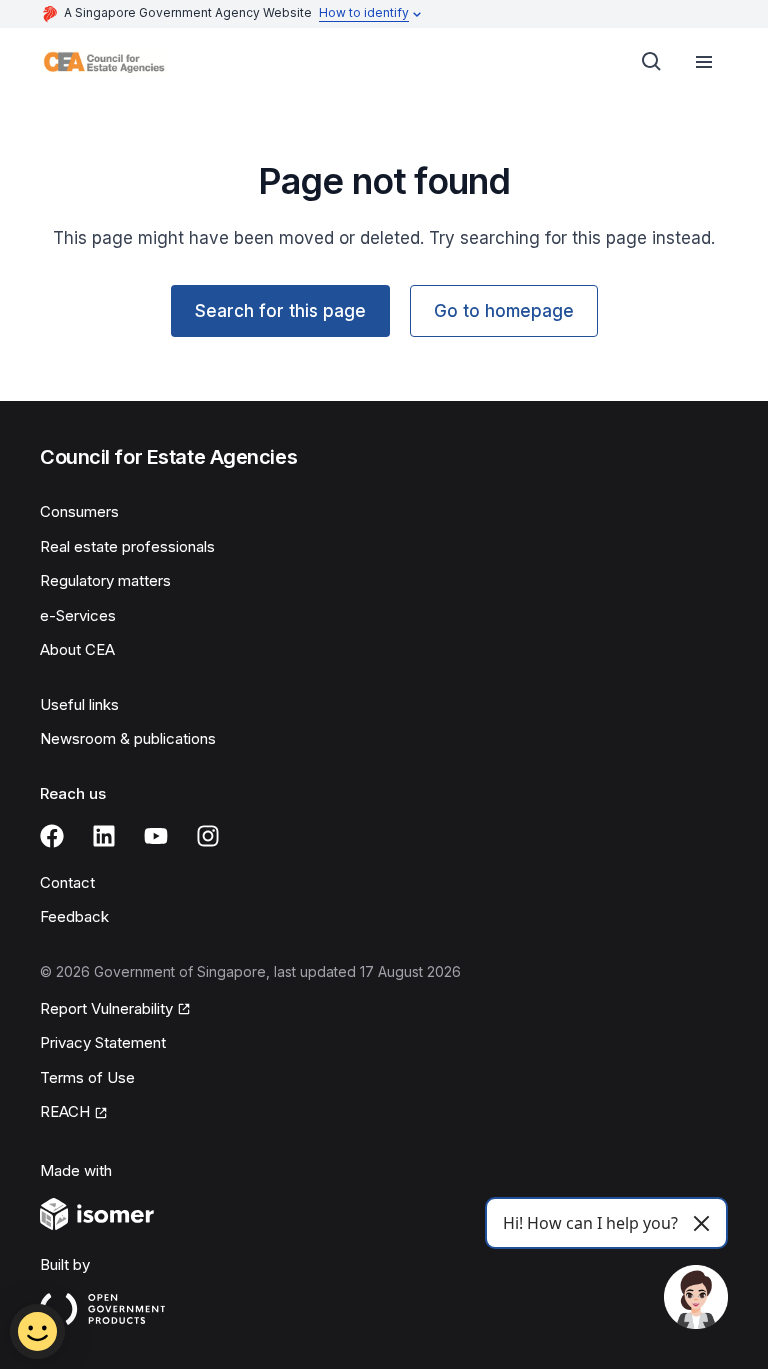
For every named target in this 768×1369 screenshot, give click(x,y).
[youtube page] (156, 836)
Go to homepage (504, 311)
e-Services (78, 615)
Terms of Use (87, 1077)
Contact (67, 882)
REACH (65, 1111)
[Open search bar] (652, 62)
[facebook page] (52, 836)
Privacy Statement (103, 1042)
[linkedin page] (104, 836)
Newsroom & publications (128, 738)
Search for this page (280, 311)
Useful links (79, 704)
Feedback (74, 916)
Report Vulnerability (106, 1008)
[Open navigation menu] (704, 62)
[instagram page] (208, 836)
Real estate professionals (127, 546)
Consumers (79, 511)
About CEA (77, 649)
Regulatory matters (105, 580)
